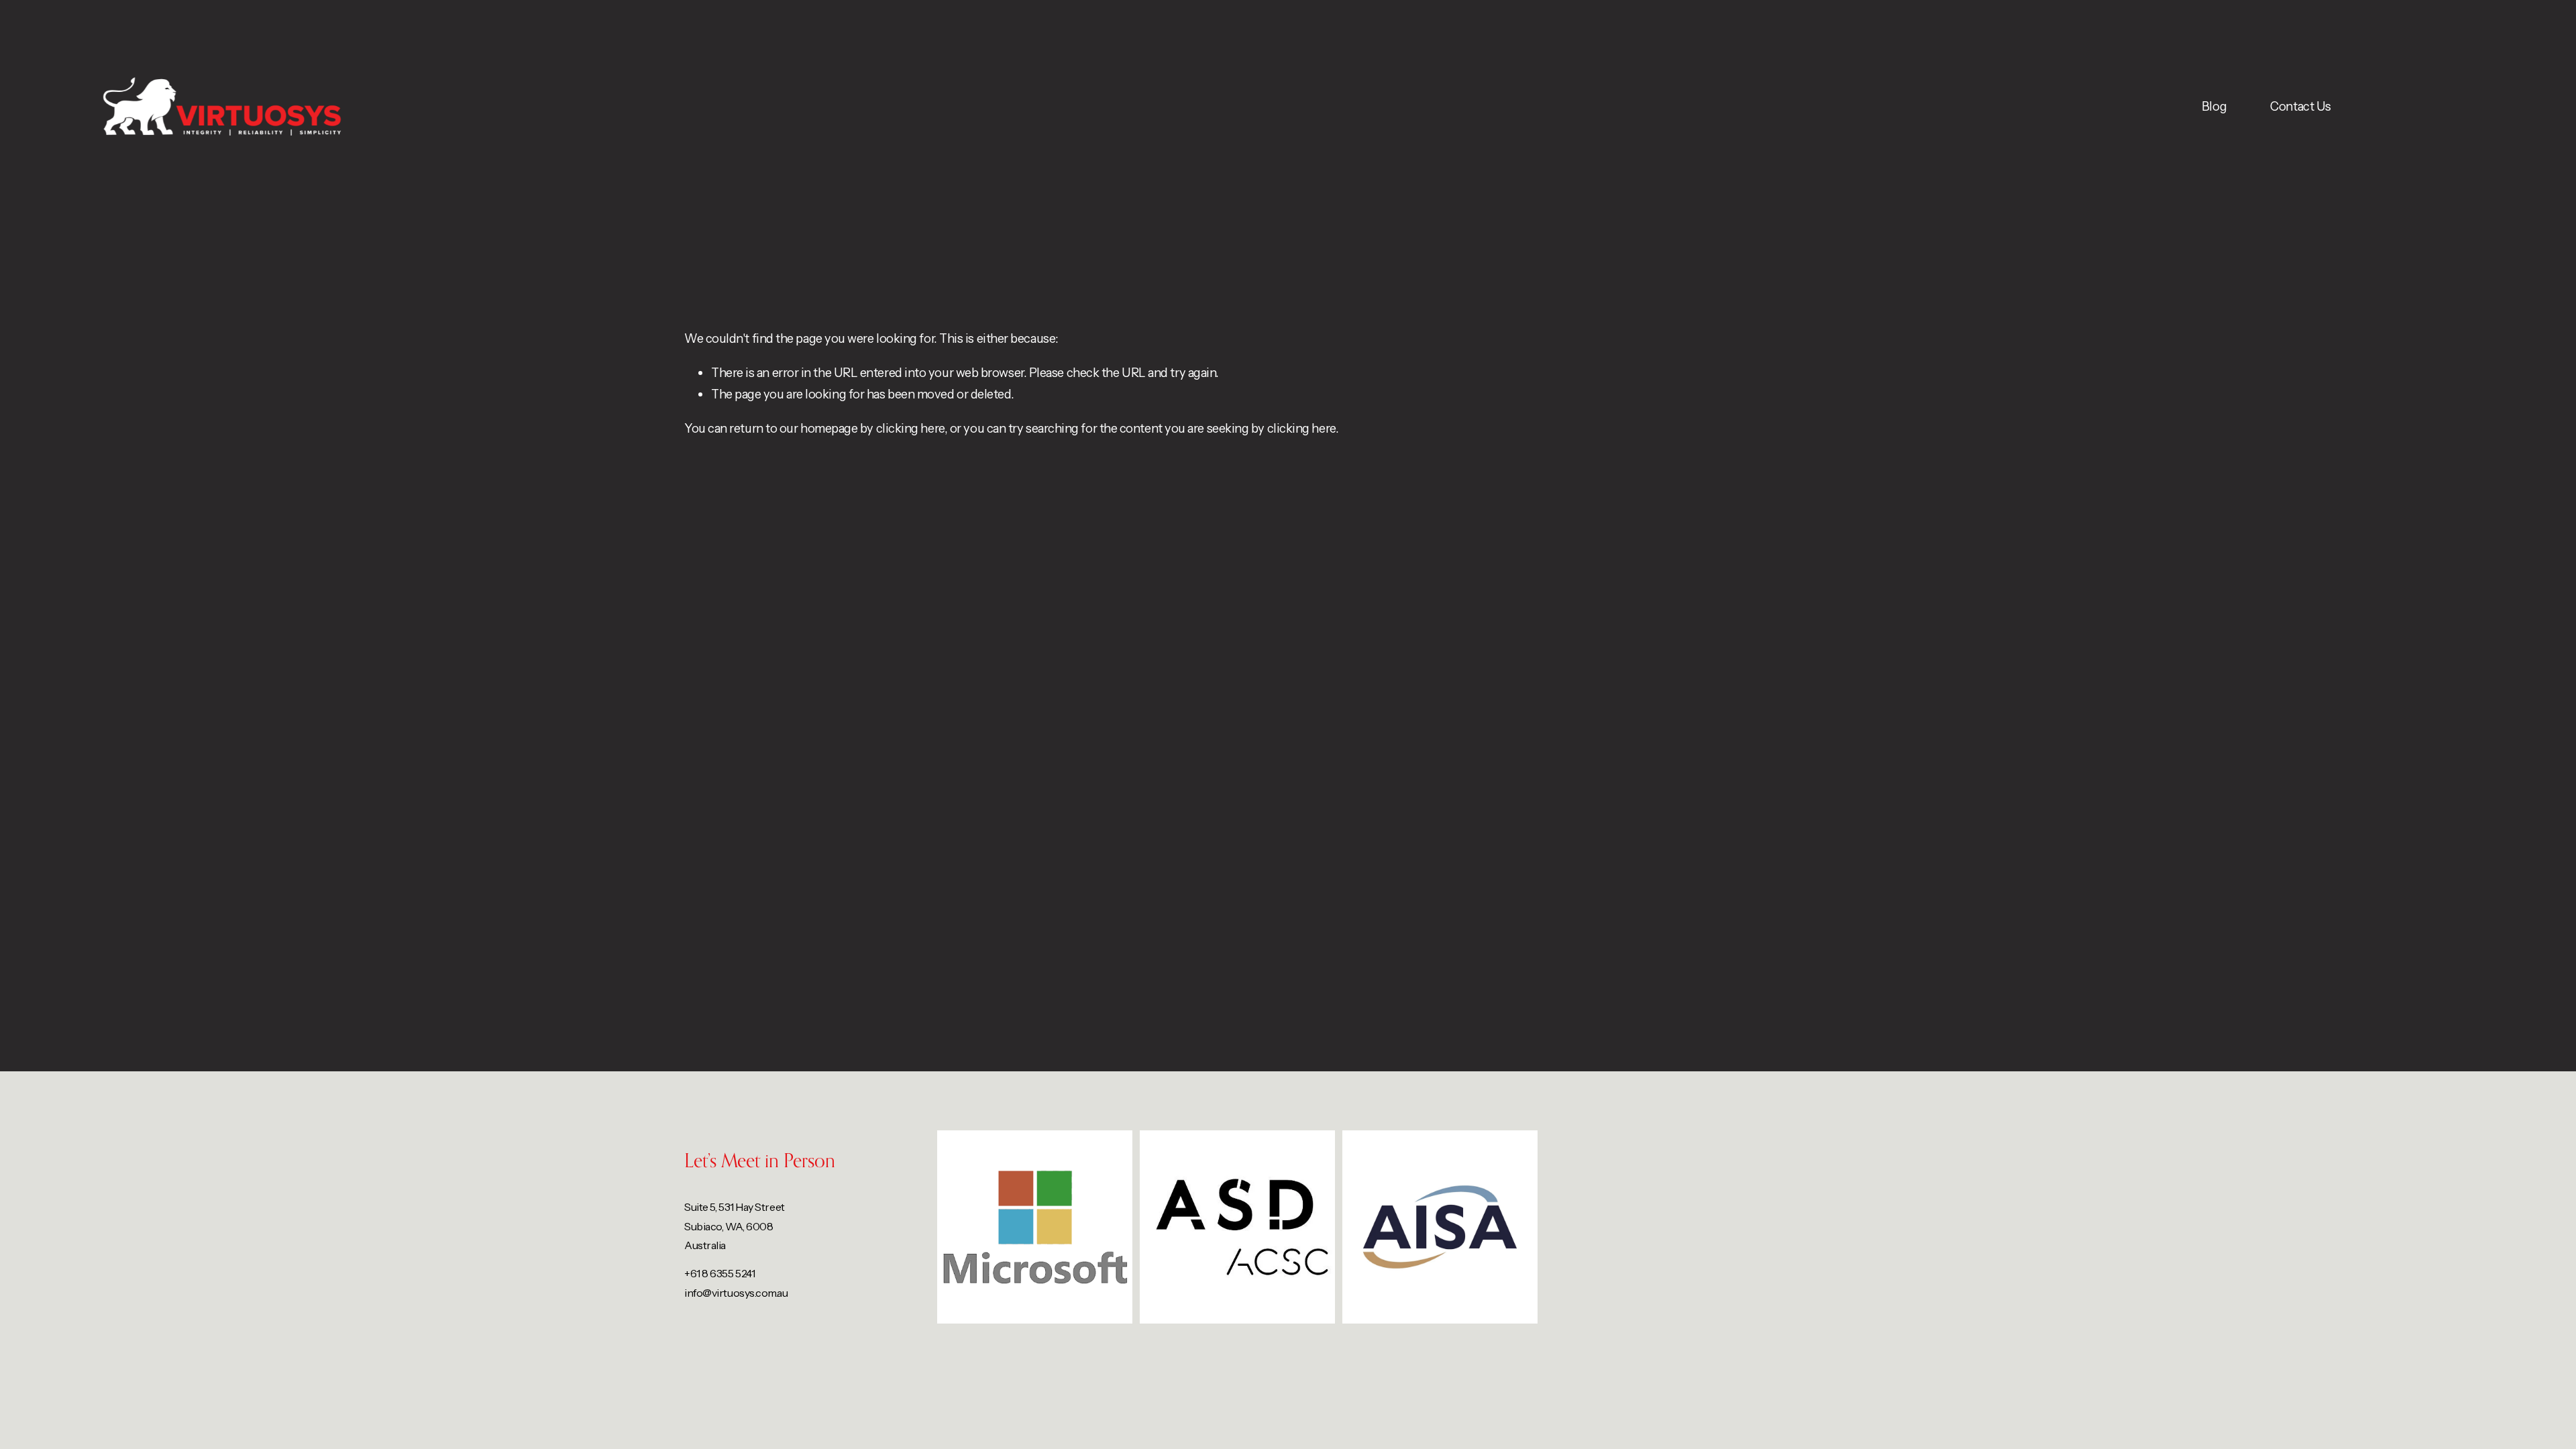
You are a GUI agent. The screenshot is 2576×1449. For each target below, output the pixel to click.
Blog (2214, 106)
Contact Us (2300, 106)
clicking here (910, 428)
